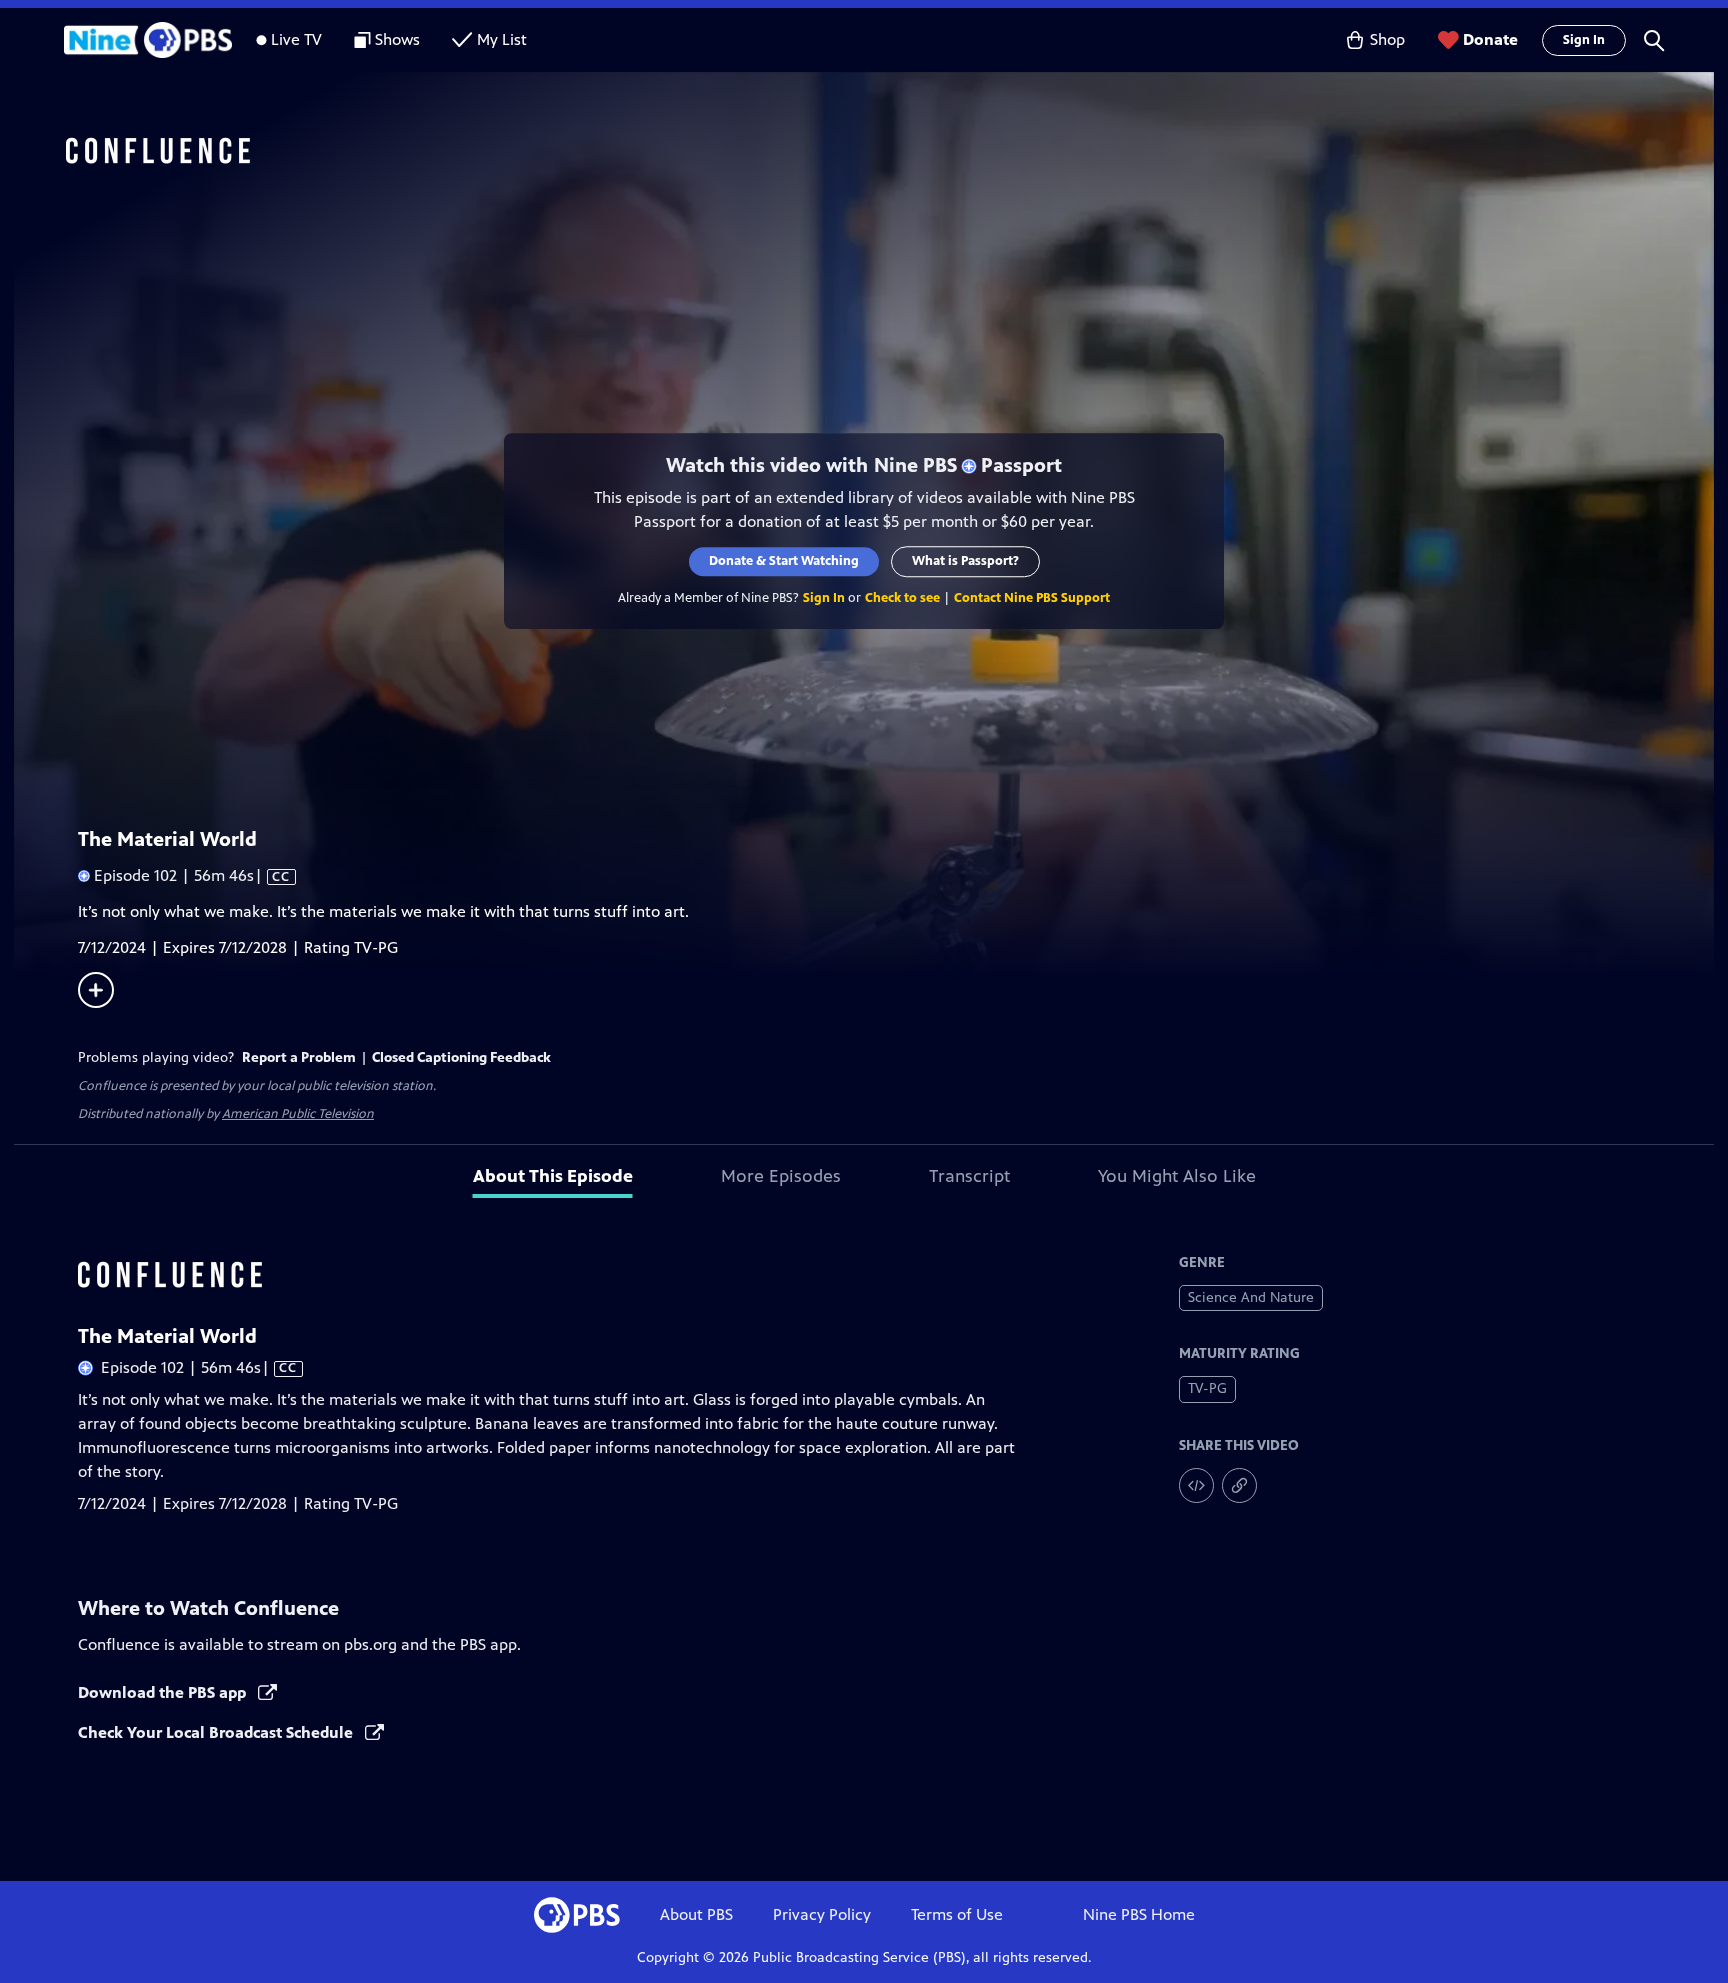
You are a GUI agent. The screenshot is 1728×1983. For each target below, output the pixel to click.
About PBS (696, 1914)
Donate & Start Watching (784, 561)
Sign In (1584, 40)
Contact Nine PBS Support (1032, 598)
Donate (1490, 39)
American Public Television (298, 1114)
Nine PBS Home (1139, 1914)
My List (502, 39)
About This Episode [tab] (553, 1176)
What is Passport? (965, 561)
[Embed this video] (1196, 1485)
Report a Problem (299, 1057)
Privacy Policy (822, 1914)
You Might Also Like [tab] (1177, 1176)
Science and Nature (1251, 1297)
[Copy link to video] (1239, 1485)
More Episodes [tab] (781, 1176)
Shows (397, 39)
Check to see (902, 598)
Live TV (296, 39)
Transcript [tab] (969, 1176)
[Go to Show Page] (890, 153)
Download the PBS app (164, 1692)
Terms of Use (957, 1914)
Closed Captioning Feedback (461, 1057)
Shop (1387, 39)
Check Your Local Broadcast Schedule (217, 1732)
